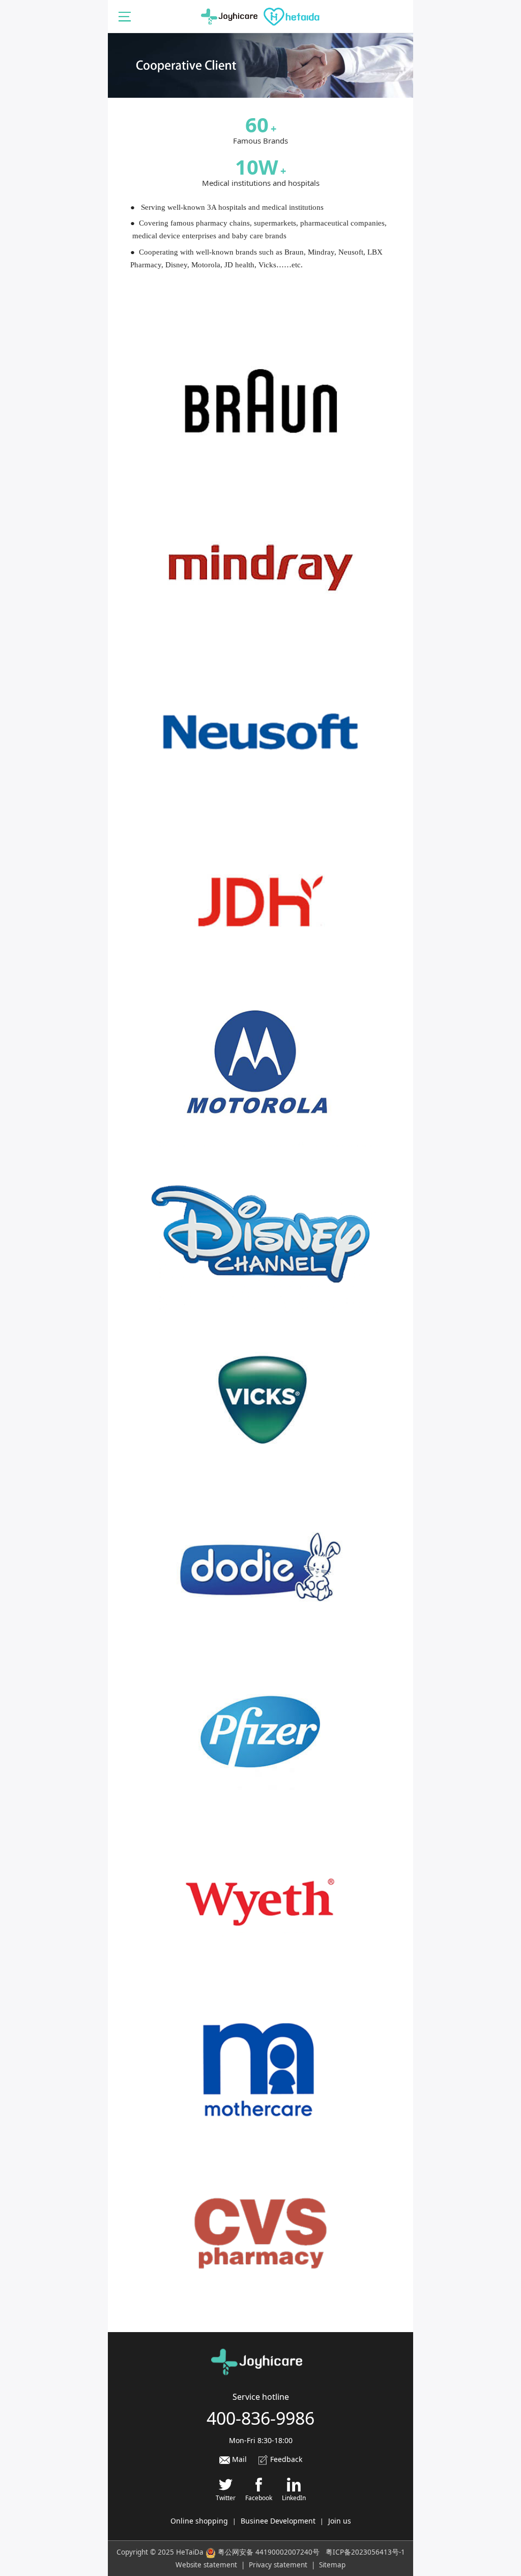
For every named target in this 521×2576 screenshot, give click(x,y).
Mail (238, 2459)
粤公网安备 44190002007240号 (269, 2552)
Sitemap (332, 2565)
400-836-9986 (260, 2418)
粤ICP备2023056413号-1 (365, 2552)
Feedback (285, 2459)
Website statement (206, 2565)
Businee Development (278, 2521)
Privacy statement (278, 2565)
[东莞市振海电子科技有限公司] (260, 16)
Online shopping (199, 2521)
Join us (340, 2521)
